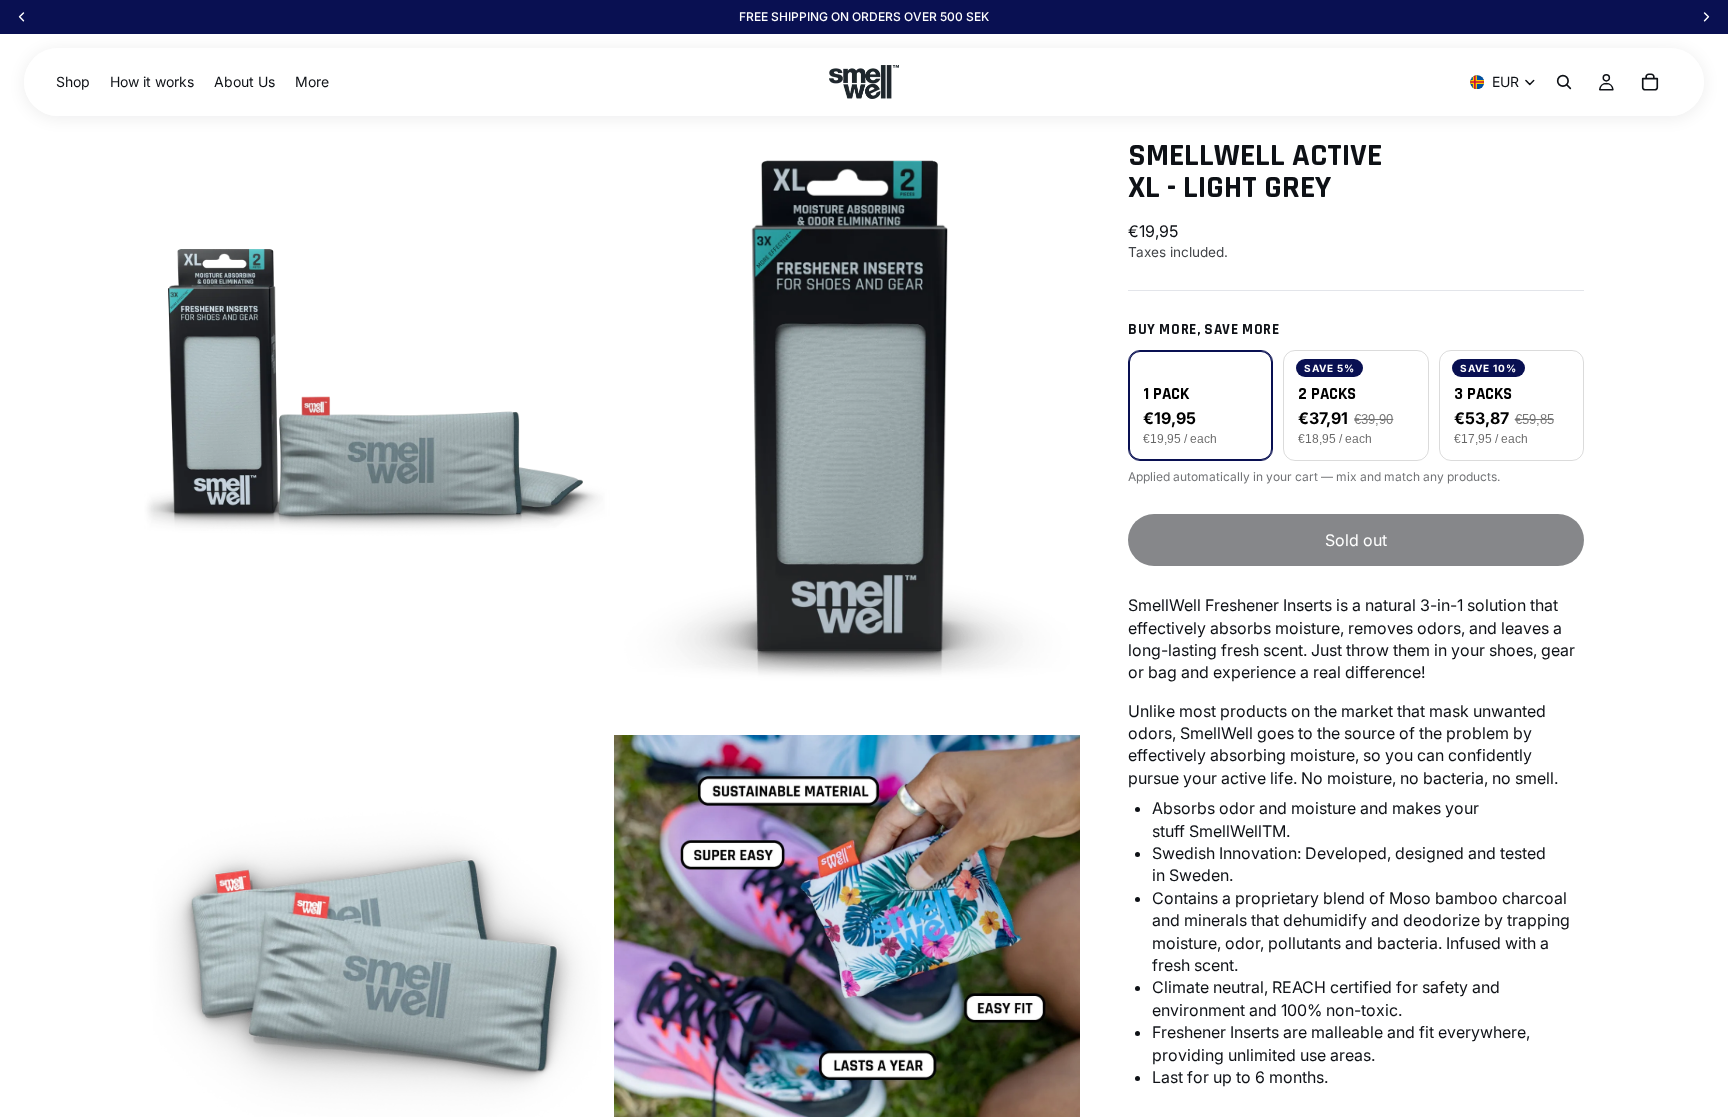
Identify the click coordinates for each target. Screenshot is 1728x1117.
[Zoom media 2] (847, 398)
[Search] (1564, 82)
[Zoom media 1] (377, 398)
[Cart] (1650, 82)
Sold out (1356, 540)
